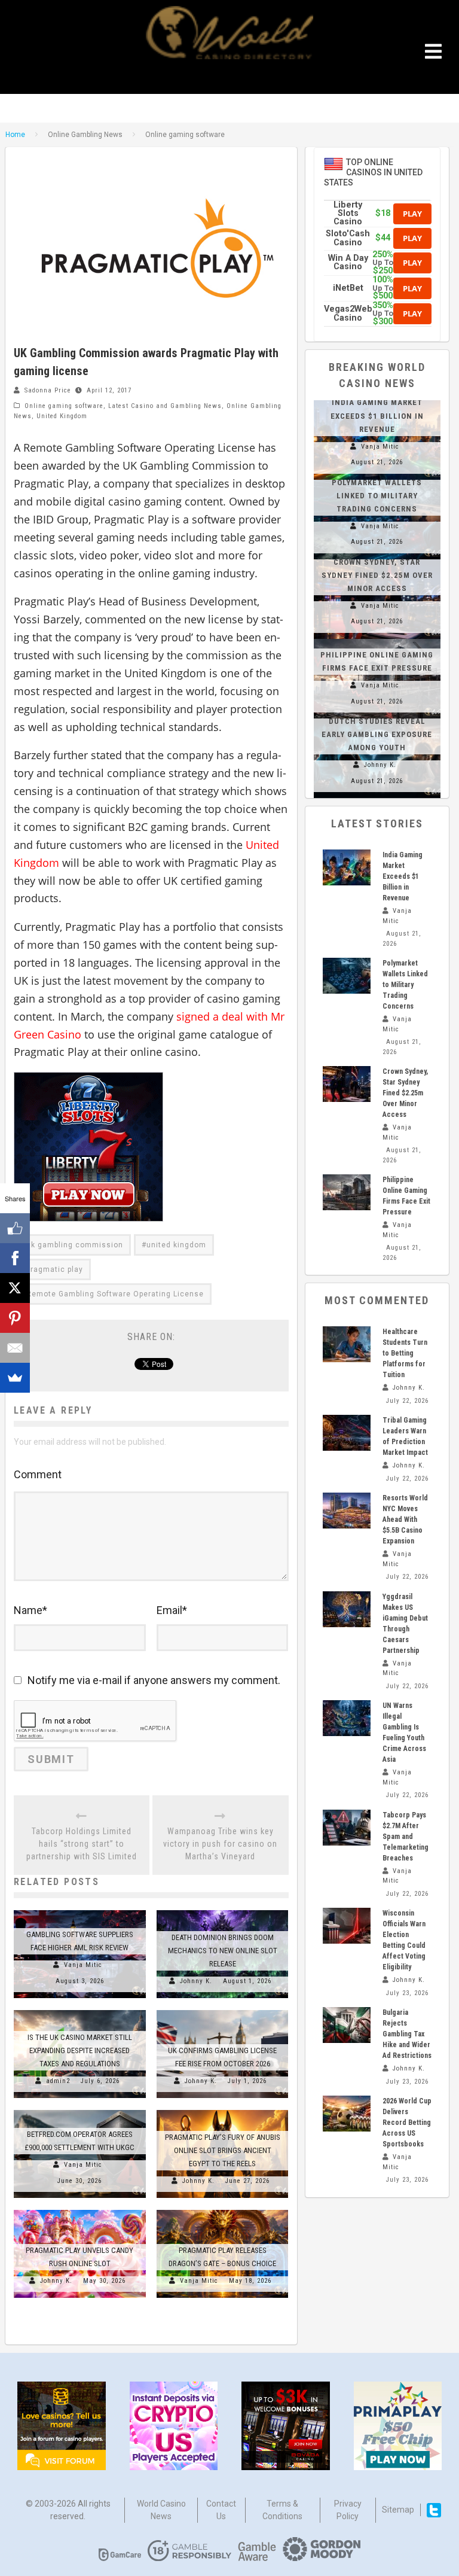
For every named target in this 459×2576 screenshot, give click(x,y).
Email (172, 1610)
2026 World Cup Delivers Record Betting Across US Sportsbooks (407, 2123)
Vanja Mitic (83, 1965)
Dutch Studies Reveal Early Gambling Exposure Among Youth (377, 734)
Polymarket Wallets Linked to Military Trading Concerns (377, 496)
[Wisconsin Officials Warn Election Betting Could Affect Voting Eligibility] (347, 1926)
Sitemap (398, 2510)
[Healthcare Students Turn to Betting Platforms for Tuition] (347, 1344)
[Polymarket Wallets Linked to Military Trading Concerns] (347, 976)
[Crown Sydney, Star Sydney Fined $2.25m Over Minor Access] (347, 1084)
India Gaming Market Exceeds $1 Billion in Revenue (377, 415)
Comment (38, 1474)
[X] (15, 1288)
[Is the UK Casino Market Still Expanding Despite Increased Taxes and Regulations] (80, 2010)
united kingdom (176, 1245)
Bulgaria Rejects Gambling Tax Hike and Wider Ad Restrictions (407, 2034)
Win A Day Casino (348, 262)
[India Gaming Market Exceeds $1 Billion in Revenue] (347, 867)
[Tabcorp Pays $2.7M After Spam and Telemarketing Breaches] (347, 1828)
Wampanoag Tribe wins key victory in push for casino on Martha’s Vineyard (220, 1844)
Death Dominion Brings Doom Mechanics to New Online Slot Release (223, 1951)
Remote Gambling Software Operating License (115, 1294)
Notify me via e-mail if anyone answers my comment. (154, 1680)
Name (30, 1610)
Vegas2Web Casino (348, 313)
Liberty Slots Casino (348, 214)
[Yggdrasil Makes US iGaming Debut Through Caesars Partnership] (347, 1609)
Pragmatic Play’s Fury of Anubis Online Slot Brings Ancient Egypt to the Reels (223, 2150)
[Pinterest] (15, 1318)
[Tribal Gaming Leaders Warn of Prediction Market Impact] (347, 1433)
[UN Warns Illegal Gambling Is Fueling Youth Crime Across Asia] (347, 1718)
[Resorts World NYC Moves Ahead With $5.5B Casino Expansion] (347, 1511)
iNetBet (348, 288)
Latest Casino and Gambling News (165, 406)
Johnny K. (196, 1981)
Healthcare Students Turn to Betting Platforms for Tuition (405, 1353)
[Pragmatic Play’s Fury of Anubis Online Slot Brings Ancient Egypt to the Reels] (223, 2110)
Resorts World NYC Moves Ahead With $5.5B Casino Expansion (405, 1520)
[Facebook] (15, 1258)
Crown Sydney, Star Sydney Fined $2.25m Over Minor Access (377, 575)
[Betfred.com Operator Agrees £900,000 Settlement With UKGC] (80, 2110)
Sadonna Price (48, 390)
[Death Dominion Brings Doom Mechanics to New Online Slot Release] (223, 1910)
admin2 (58, 2081)
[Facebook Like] (15, 1228)
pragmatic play (55, 1269)
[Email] (15, 1348)
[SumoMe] (15, 1378)
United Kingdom (62, 416)
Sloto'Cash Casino (348, 238)
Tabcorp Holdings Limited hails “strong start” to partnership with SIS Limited (82, 1844)
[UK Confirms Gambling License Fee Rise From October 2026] (223, 2010)
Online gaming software (64, 406)
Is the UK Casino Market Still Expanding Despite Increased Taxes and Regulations (80, 2050)
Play (412, 214)
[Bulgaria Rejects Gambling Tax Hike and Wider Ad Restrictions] (347, 2025)
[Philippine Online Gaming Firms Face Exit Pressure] (377, 639)
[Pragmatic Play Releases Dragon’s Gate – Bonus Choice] (223, 2210)
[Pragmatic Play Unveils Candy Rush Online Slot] (80, 2210)
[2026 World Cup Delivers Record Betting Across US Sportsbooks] (347, 2114)
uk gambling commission (75, 1245)
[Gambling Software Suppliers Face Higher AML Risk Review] (80, 1910)
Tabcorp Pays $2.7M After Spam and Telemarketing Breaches (406, 1837)
